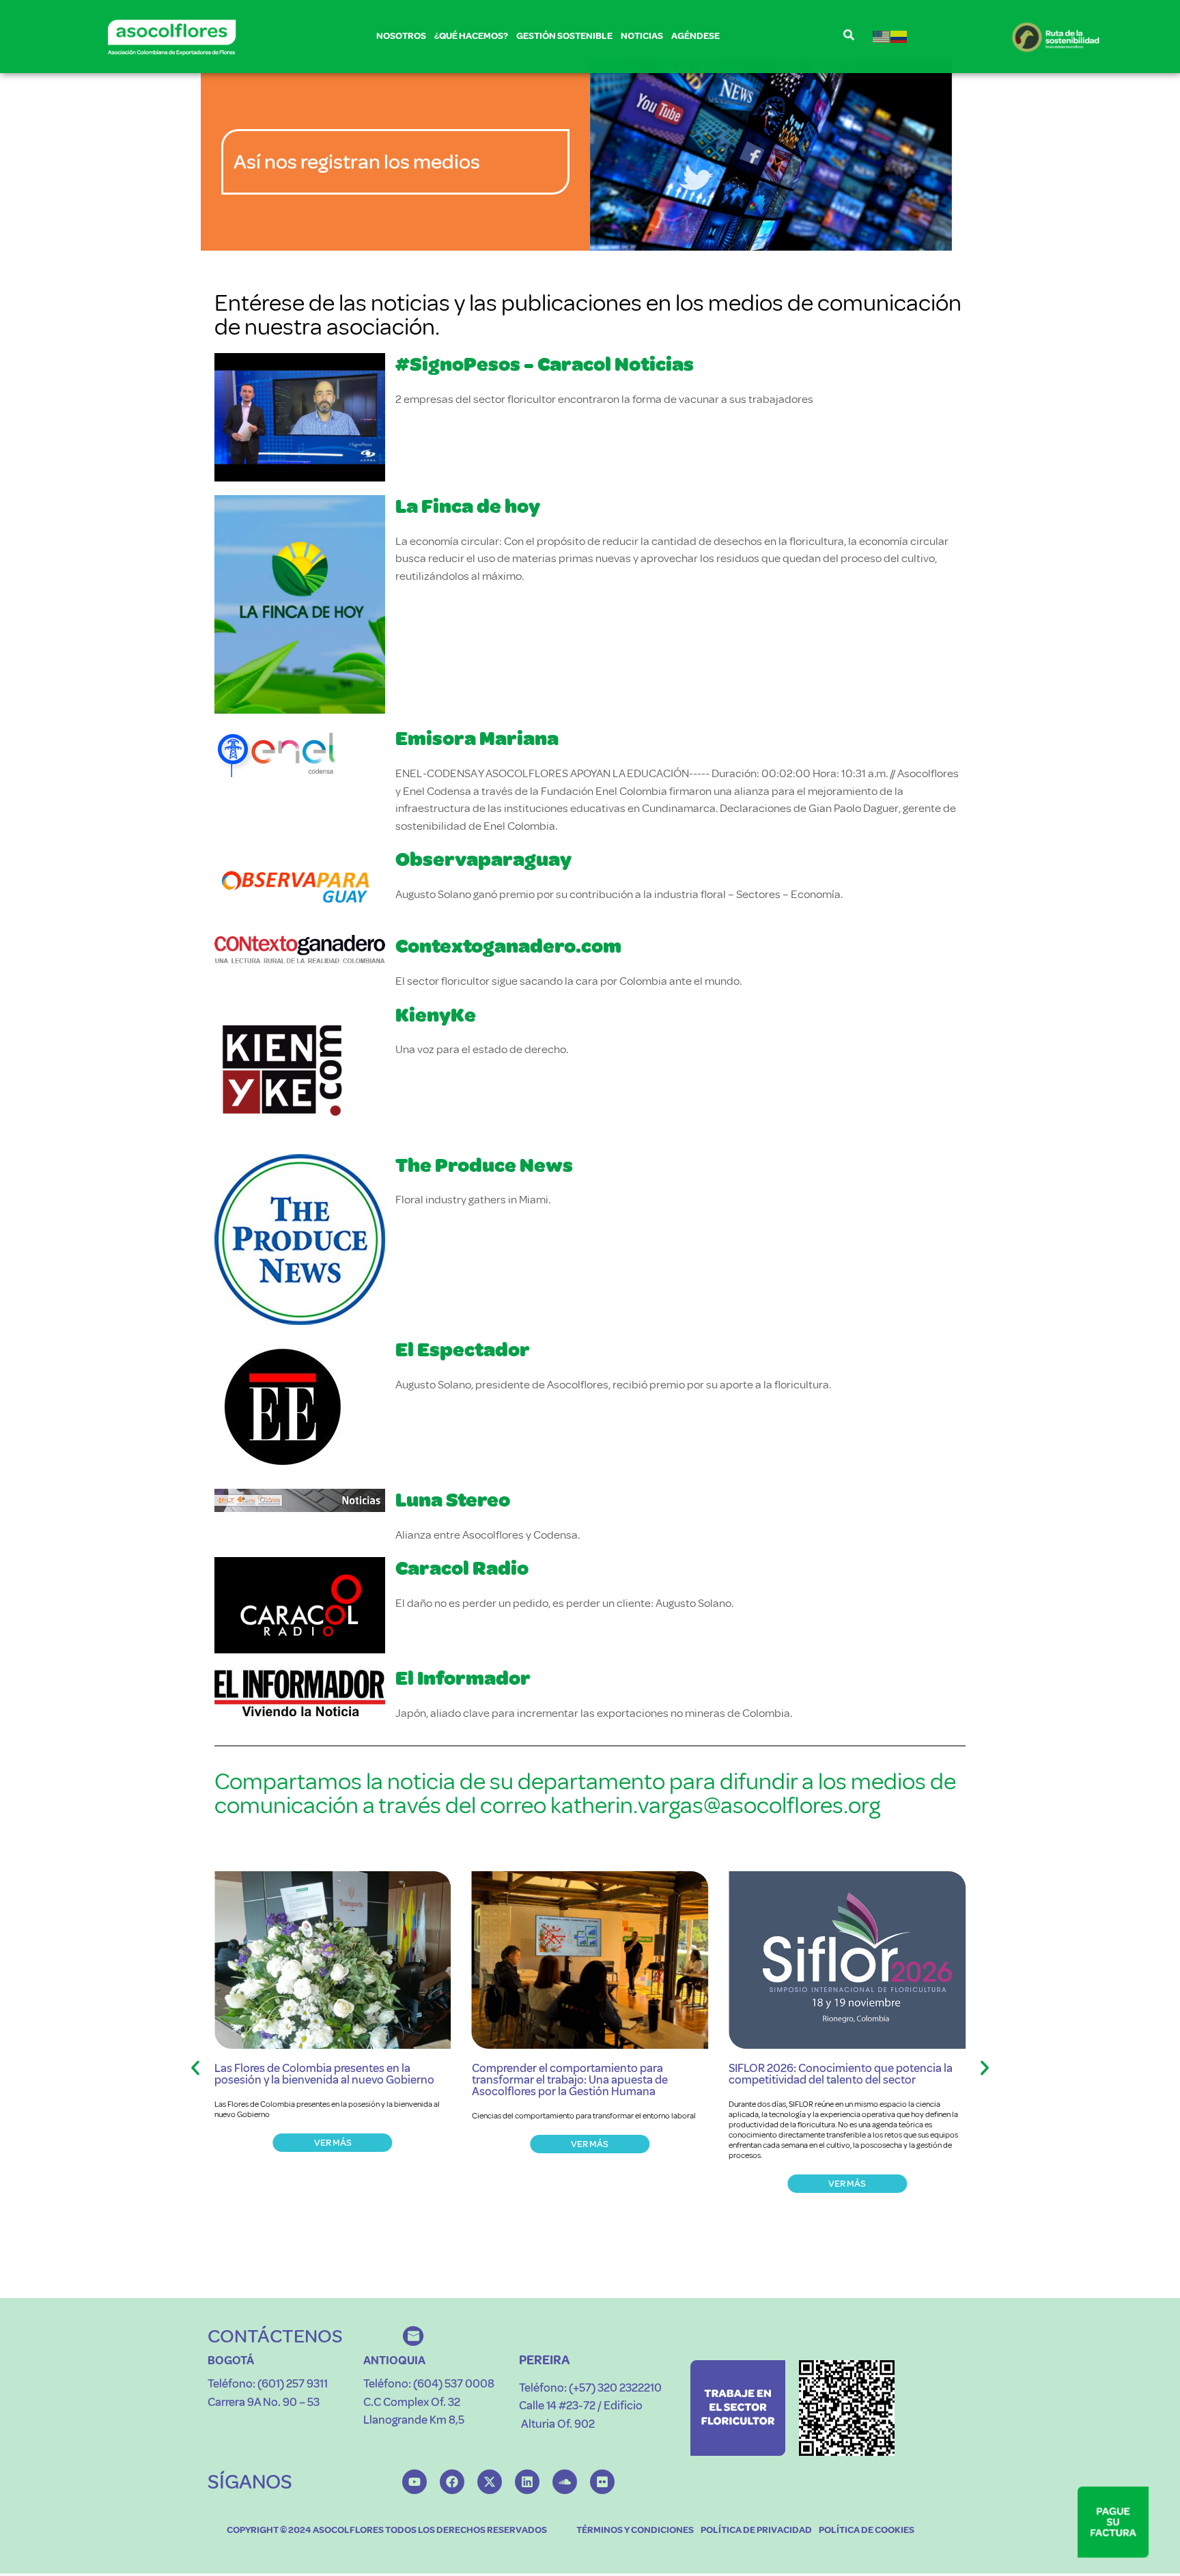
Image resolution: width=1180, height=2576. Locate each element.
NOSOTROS (401, 36)
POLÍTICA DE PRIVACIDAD (756, 2530)
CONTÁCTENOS (275, 2336)
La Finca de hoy (468, 506)
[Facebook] (452, 2482)
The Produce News (484, 1165)
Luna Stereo (453, 1500)
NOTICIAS (642, 36)
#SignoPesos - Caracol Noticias (545, 364)
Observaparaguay (483, 859)
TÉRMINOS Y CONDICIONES (635, 2530)
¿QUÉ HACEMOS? (471, 36)
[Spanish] (899, 37)
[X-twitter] (490, 2482)
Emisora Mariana (477, 739)
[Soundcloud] (565, 2482)
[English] (882, 37)
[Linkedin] (527, 2482)
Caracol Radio (462, 1568)
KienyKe (436, 1015)
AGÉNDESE (696, 36)
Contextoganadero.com (508, 946)
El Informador (463, 1678)
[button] (195, 2068)
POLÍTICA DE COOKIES (867, 2530)
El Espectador (463, 1350)
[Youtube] (415, 2482)
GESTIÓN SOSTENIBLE (564, 36)
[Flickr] (602, 2482)
